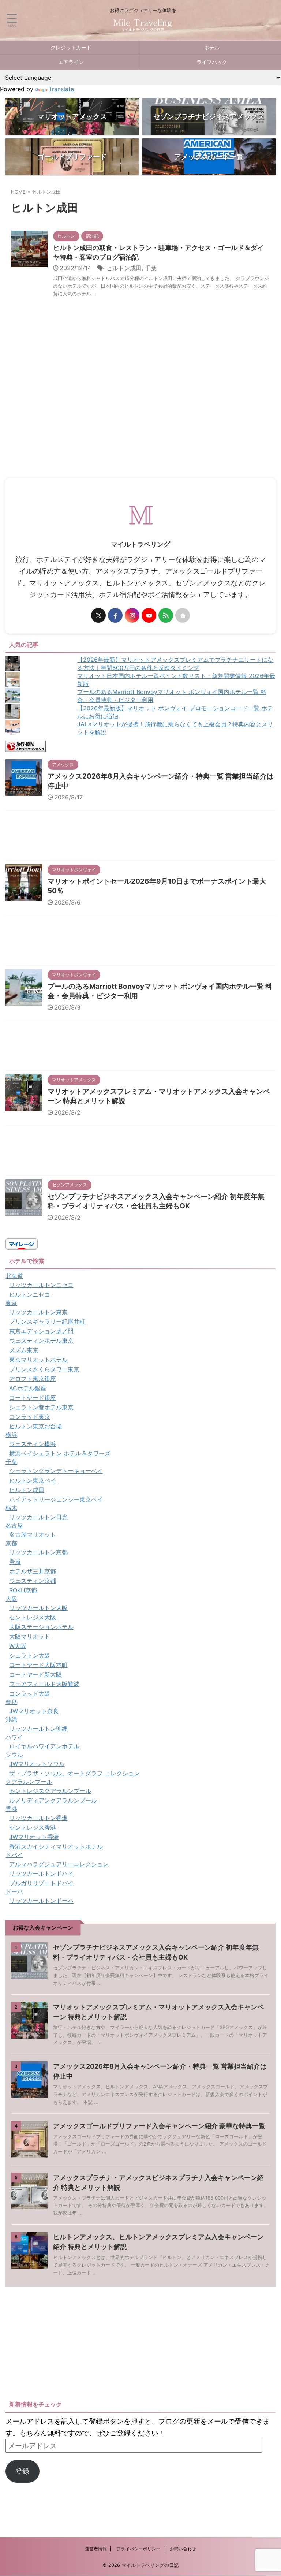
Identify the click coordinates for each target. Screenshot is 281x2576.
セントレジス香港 (33, 1827)
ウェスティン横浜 (33, 1444)
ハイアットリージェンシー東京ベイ (56, 1499)
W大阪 (18, 1646)
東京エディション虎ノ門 (41, 1331)
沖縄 (11, 1719)
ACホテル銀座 (28, 1388)
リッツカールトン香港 (38, 1818)
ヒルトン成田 (124, 268)
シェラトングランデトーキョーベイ (56, 1471)
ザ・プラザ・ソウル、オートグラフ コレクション (74, 1773)
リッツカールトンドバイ (41, 1874)
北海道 (14, 1276)
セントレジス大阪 (33, 1617)
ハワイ (14, 1737)
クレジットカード (71, 47)
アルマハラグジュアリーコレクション (59, 1864)
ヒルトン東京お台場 (35, 1426)
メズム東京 (24, 1350)
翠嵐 (15, 1562)
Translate (61, 89)
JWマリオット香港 (34, 1837)
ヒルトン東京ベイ (33, 1480)
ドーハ (14, 1891)
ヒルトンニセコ (30, 1294)
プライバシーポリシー (138, 2549)
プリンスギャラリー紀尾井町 (47, 1321)
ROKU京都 (23, 1590)
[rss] (166, 615)
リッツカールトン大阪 (38, 1608)
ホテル (212, 47)
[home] (183, 615)
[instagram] (132, 615)
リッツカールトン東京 (38, 1312)
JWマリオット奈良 (34, 1711)
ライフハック (212, 62)
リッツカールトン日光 (38, 1517)
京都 (11, 1543)
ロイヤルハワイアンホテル (44, 1746)
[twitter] (98, 615)
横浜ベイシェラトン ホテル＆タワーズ (60, 1453)
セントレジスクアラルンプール (50, 1791)
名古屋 (14, 1525)
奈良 (11, 1702)
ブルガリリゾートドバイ (41, 1883)
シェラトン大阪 (30, 1655)
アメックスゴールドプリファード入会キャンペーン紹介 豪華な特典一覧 (159, 2126)
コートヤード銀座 (33, 1398)
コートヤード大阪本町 (38, 1665)
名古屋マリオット (33, 1535)
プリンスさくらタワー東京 (44, 1369)
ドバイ (14, 1855)
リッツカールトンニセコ (41, 1285)
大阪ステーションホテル (41, 1627)
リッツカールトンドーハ (41, 1901)
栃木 (11, 1508)
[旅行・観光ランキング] (26, 746)
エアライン (71, 62)
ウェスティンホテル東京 (41, 1341)
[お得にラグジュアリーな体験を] (143, 27)
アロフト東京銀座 (33, 1379)
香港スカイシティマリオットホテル (56, 1846)
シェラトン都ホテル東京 (41, 1407)
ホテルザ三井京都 (33, 1571)
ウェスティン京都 (33, 1581)
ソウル (14, 1755)
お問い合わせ (183, 2549)
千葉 (151, 268)
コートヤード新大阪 (35, 1674)
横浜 (11, 1435)
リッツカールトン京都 (38, 1552)
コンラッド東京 (30, 1417)
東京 (11, 1303)
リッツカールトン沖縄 (38, 1729)
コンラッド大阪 (30, 1693)
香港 (11, 1809)
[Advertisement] (140, 423)
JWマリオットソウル (37, 1764)
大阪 (11, 1599)
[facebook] (115, 615)
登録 (22, 2471)
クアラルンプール (29, 1782)
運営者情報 (96, 2549)
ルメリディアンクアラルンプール (53, 1800)
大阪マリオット (30, 1636)
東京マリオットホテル (38, 1360)
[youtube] (149, 615)
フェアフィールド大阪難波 (44, 1684)
